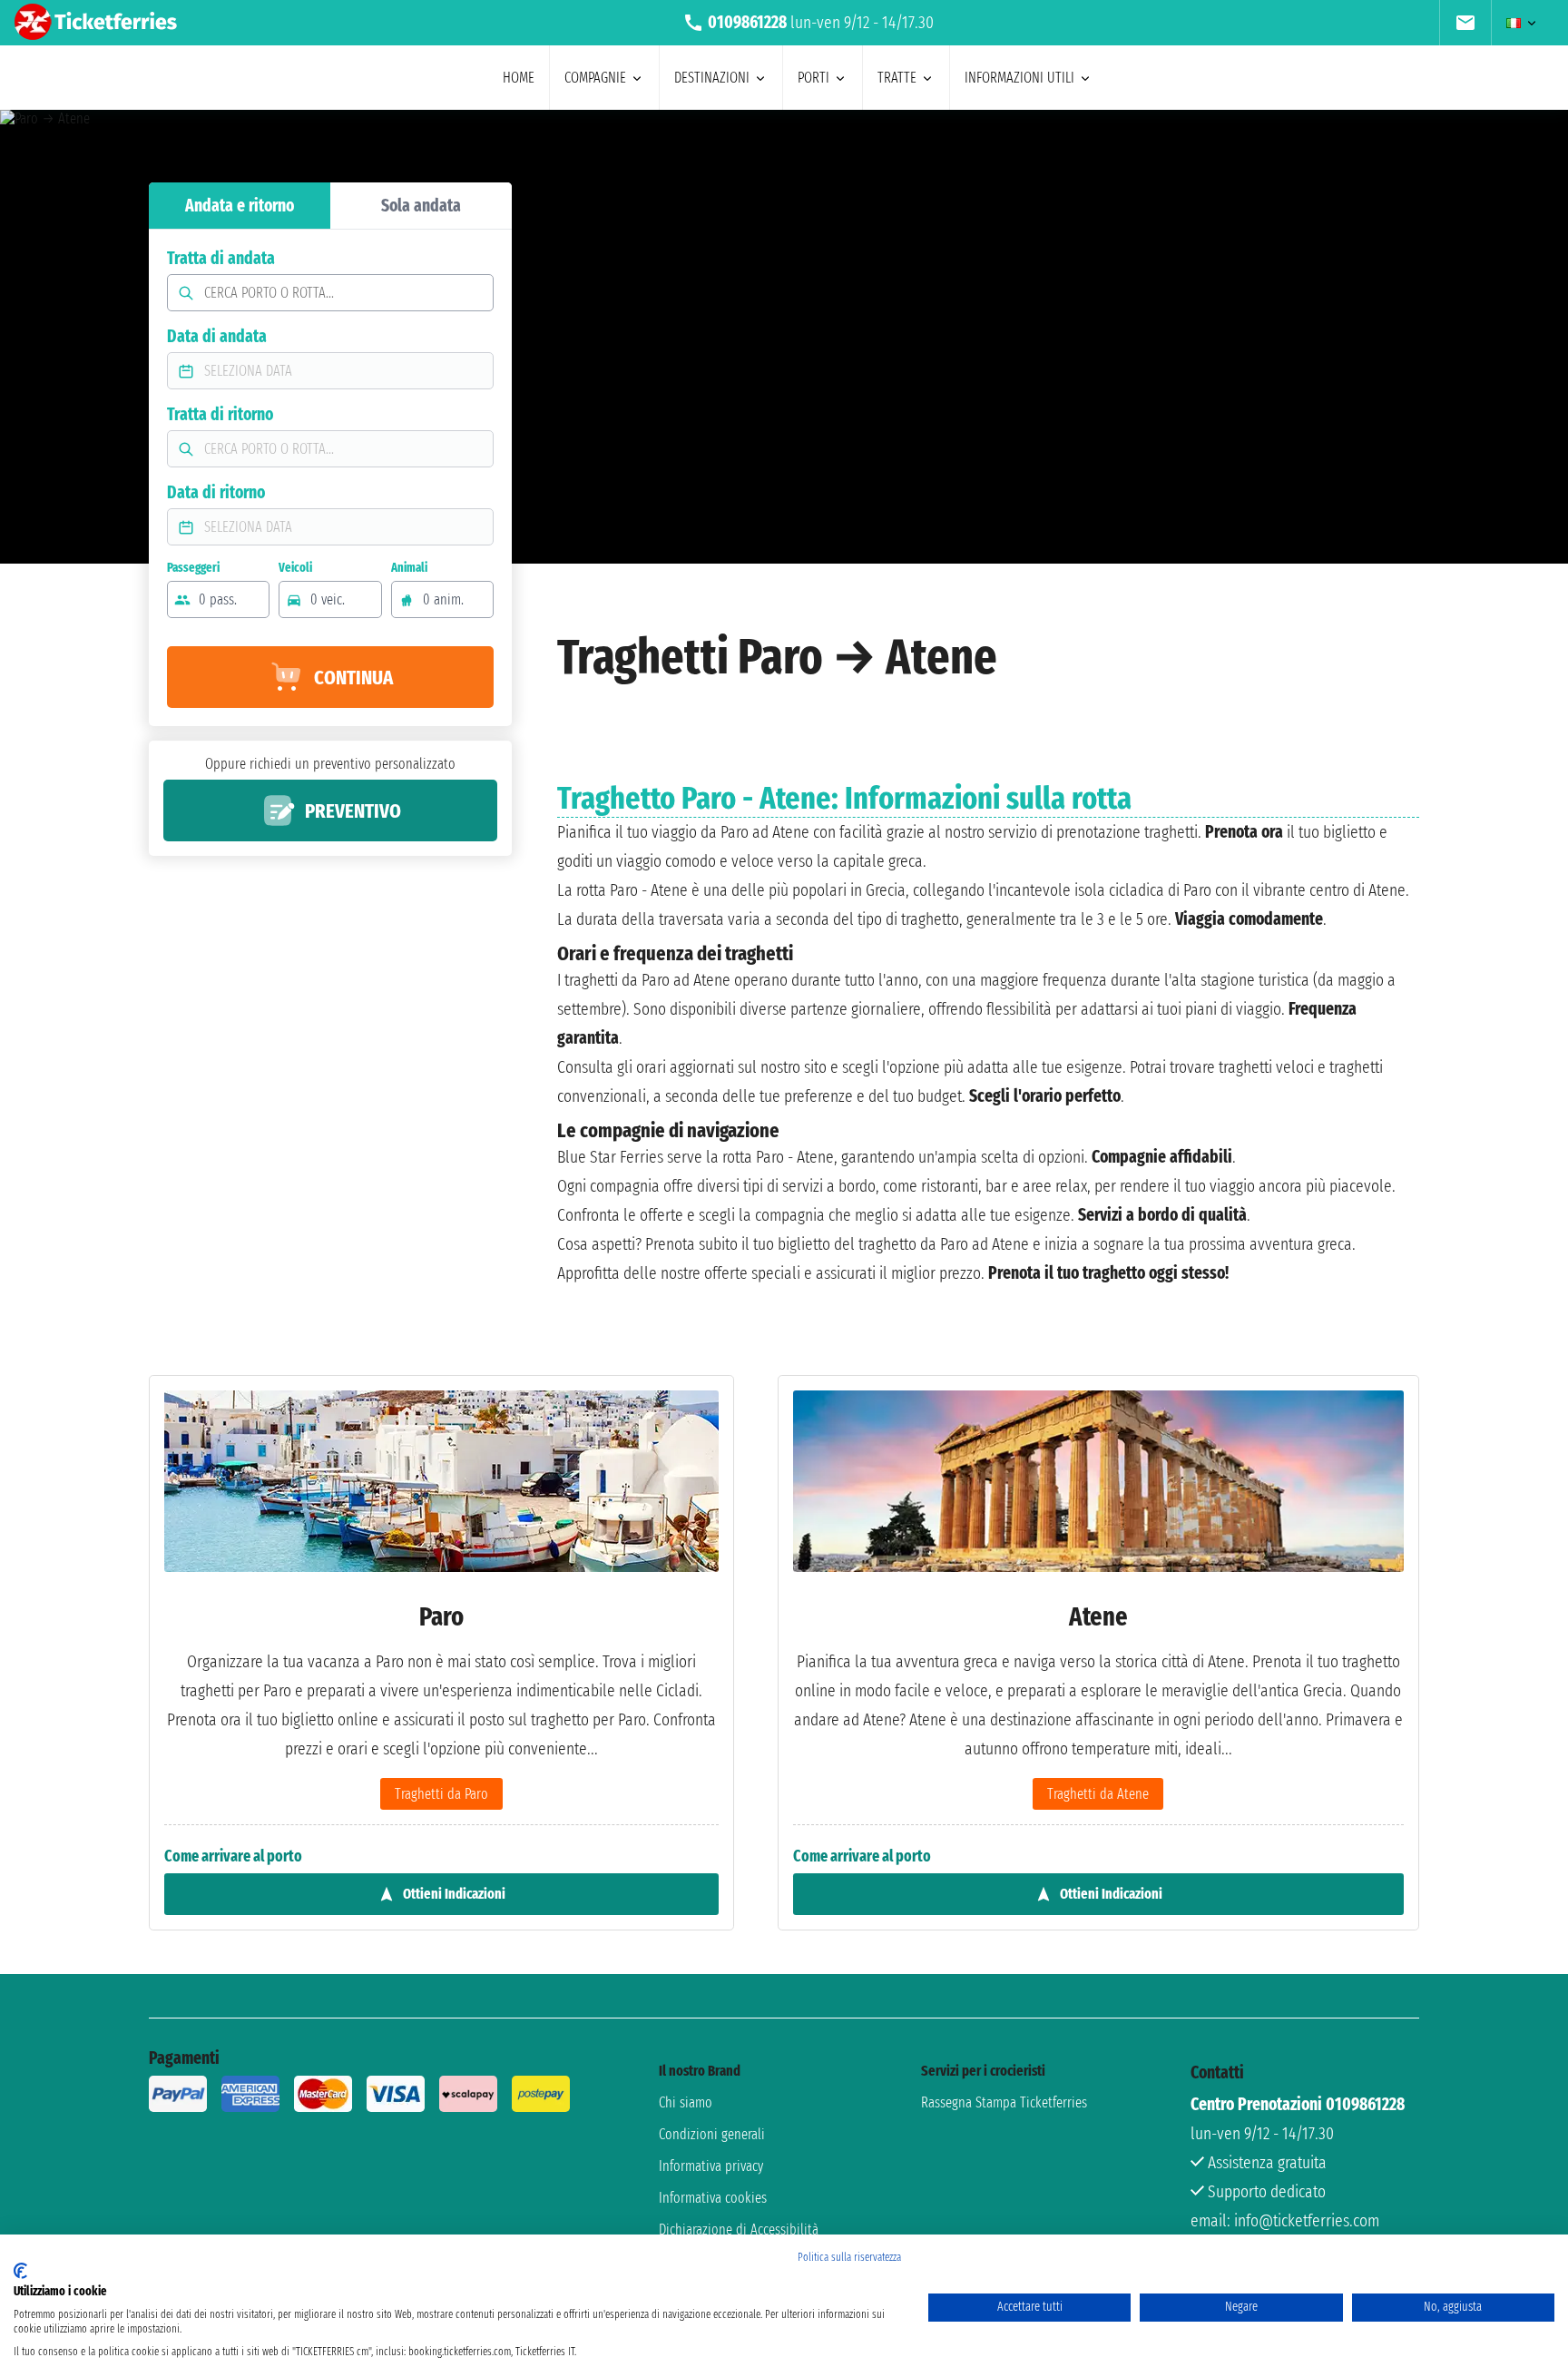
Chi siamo (686, 2102)
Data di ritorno (216, 492)
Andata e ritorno (240, 206)
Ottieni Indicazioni (454, 1894)
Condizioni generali (712, 2134)
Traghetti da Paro (441, 1794)
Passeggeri (193, 568)
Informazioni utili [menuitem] (1019, 78)
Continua (353, 678)
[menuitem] (1465, 23)
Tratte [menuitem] (897, 78)
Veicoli (295, 568)
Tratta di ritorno (220, 414)
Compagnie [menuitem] (595, 78)
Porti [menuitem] (813, 78)
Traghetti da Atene (1098, 1794)
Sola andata (421, 206)
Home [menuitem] (519, 78)
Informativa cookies (713, 2198)
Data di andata (217, 336)
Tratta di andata (221, 258)
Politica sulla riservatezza (849, 2257)
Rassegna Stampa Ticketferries (1004, 2102)
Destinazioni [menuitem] (712, 78)
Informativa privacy (711, 2166)
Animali (409, 568)
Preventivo (353, 811)
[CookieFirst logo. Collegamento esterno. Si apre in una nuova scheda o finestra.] (20, 2271)
